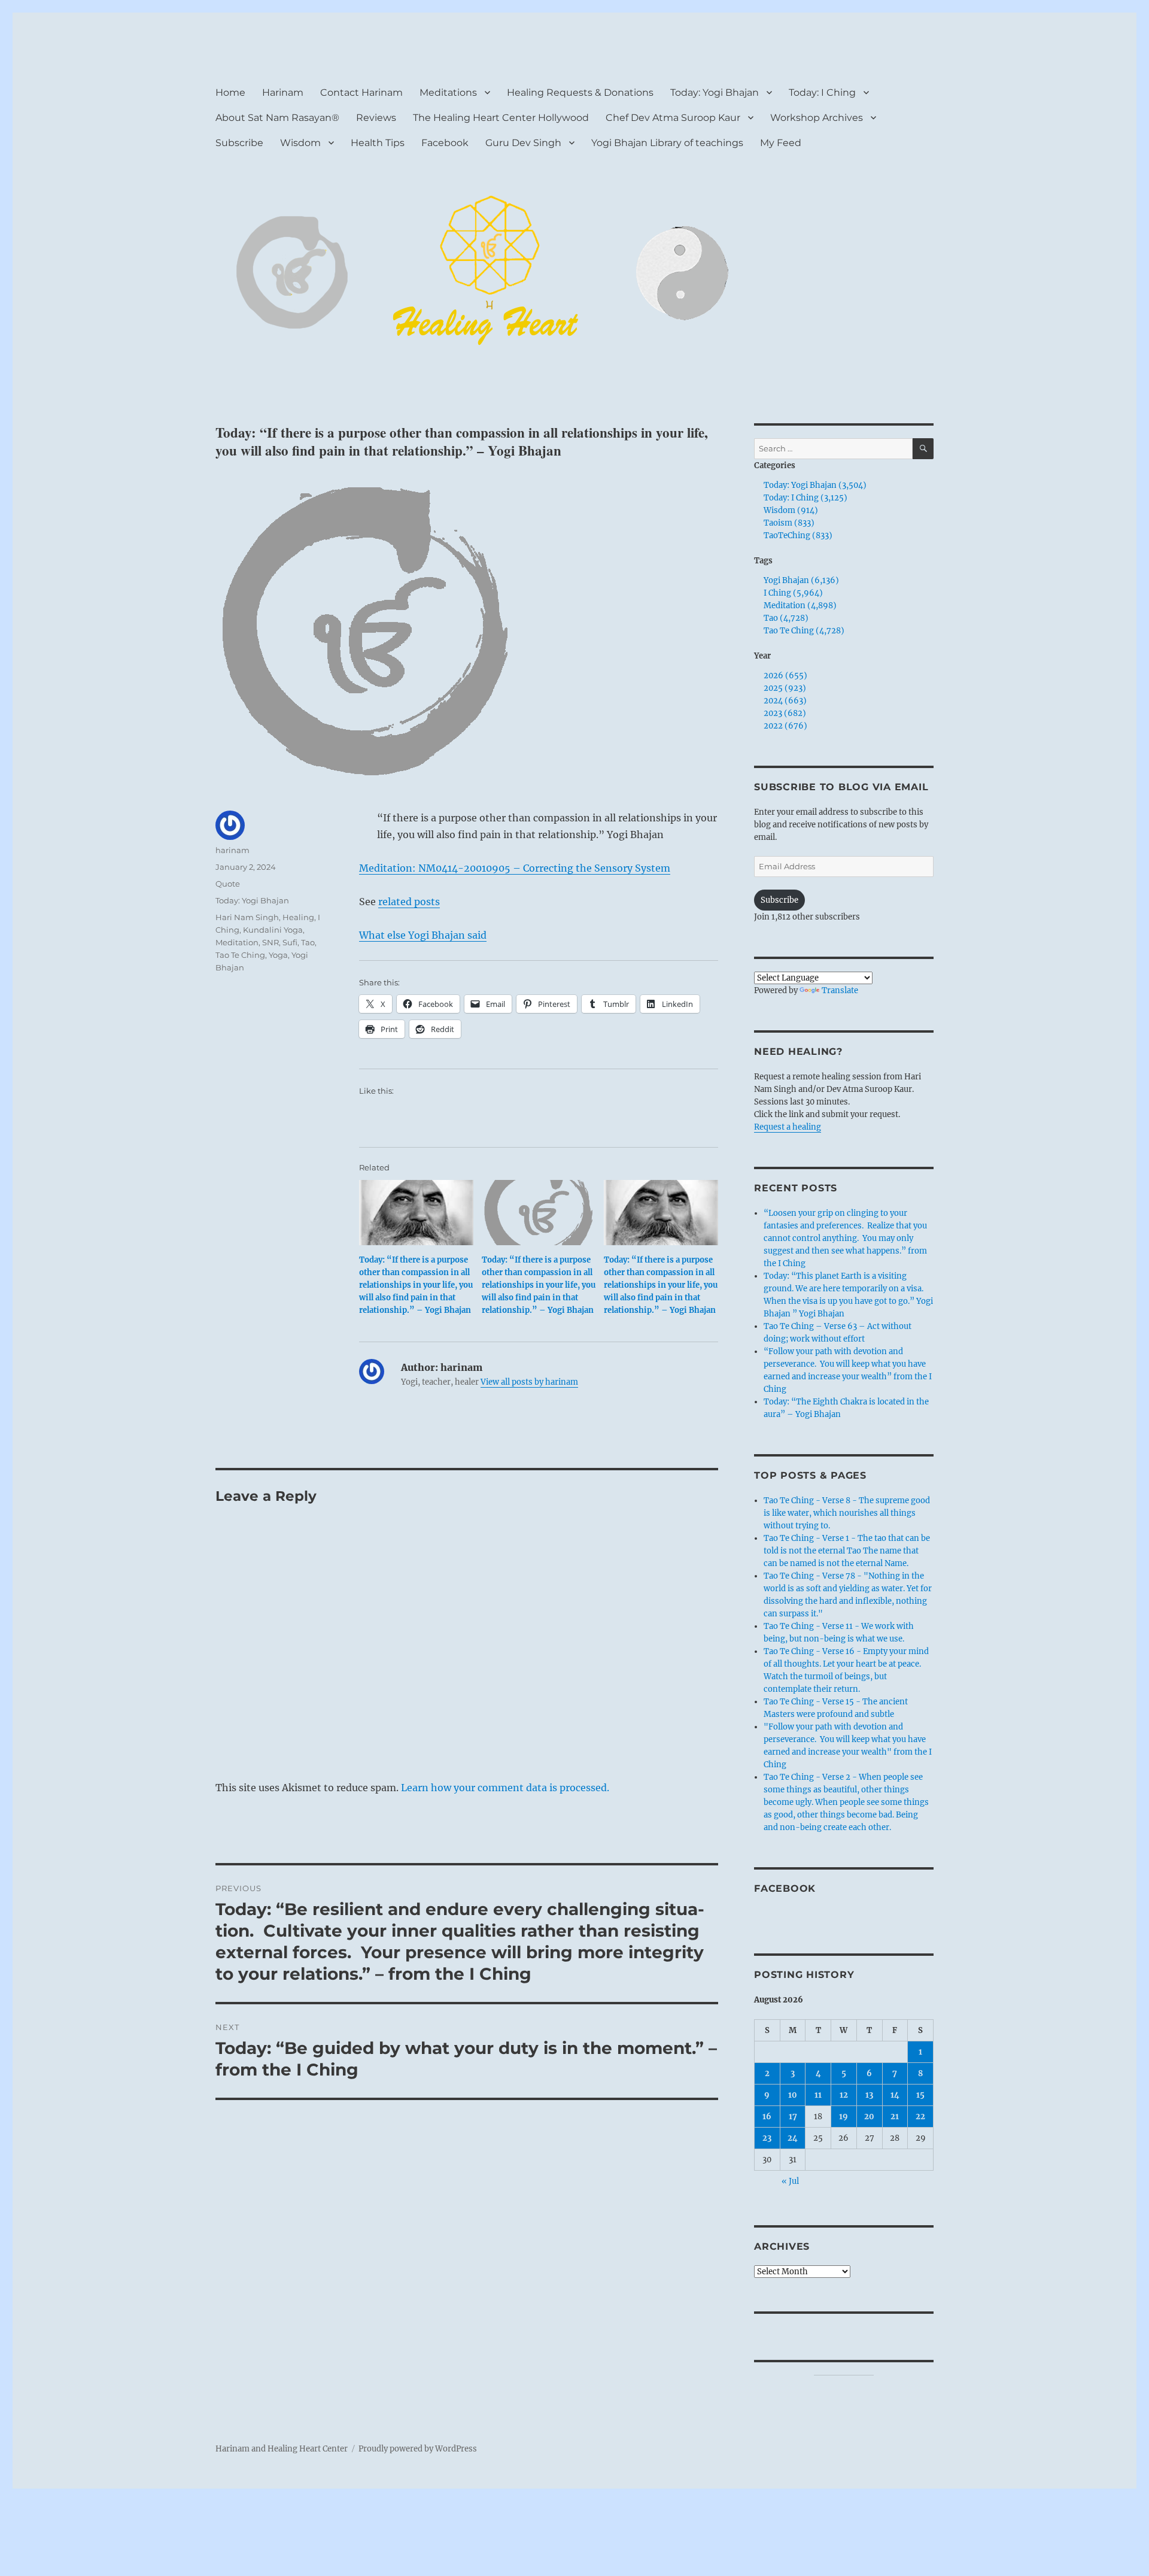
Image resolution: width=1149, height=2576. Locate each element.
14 (895, 2095)
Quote (228, 884)
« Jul (790, 2181)
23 (767, 2138)
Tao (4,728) (786, 618)
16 (767, 2117)
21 (895, 2117)
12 (844, 2095)
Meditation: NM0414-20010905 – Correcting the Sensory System (515, 868)
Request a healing (788, 1127)
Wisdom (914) (791, 510)
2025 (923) (785, 688)
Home (230, 92)
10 (793, 2095)
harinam (232, 850)
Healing (298, 917)
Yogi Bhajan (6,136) (801, 580)
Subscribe (239, 143)
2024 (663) (785, 701)
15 (920, 2095)
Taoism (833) (789, 523)
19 (843, 2117)
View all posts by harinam (529, 1382)
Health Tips (378, 143)
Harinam (283, 92)
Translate (840, 990)
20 (869, 2117)
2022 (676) (785, 726)
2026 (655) (785, 676)
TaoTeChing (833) (798, 535)
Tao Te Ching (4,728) (804, 631)
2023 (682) (785, 713)
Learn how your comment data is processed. (505, 1788)
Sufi (290, 942)
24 (793, 2138)
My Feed (781, 143)
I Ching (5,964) (793, 593)
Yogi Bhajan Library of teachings (667, 143)
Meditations (448, 92)
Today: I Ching (822, 92)
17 (793, 2117)
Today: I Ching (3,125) (805, 498)
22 (920, 2117)
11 (818, 2095)
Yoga (278, 955)
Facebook (445, 143)
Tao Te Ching (240, 955)
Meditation (237, 942)
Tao (308, 942)
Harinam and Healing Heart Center (282, 2449)
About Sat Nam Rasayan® (277, 118)
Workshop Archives (817, 118)
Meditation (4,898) (800, 606)
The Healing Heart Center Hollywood (501, 118)
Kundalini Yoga (273, 930)
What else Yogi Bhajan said (423, 935)
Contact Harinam (361, 92)
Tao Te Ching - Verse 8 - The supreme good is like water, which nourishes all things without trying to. (847, 1513)
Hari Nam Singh (247, 917)
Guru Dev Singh (523, 143)
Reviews (376, 118)
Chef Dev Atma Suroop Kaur (673, 118)
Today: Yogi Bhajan (715, 92)
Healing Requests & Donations (580, 92)
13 (869, 2095)
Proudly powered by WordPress (418, 2449)
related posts (409, 902)
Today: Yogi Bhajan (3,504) (815, 485)
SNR (270, 942)
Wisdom (300, 143)
